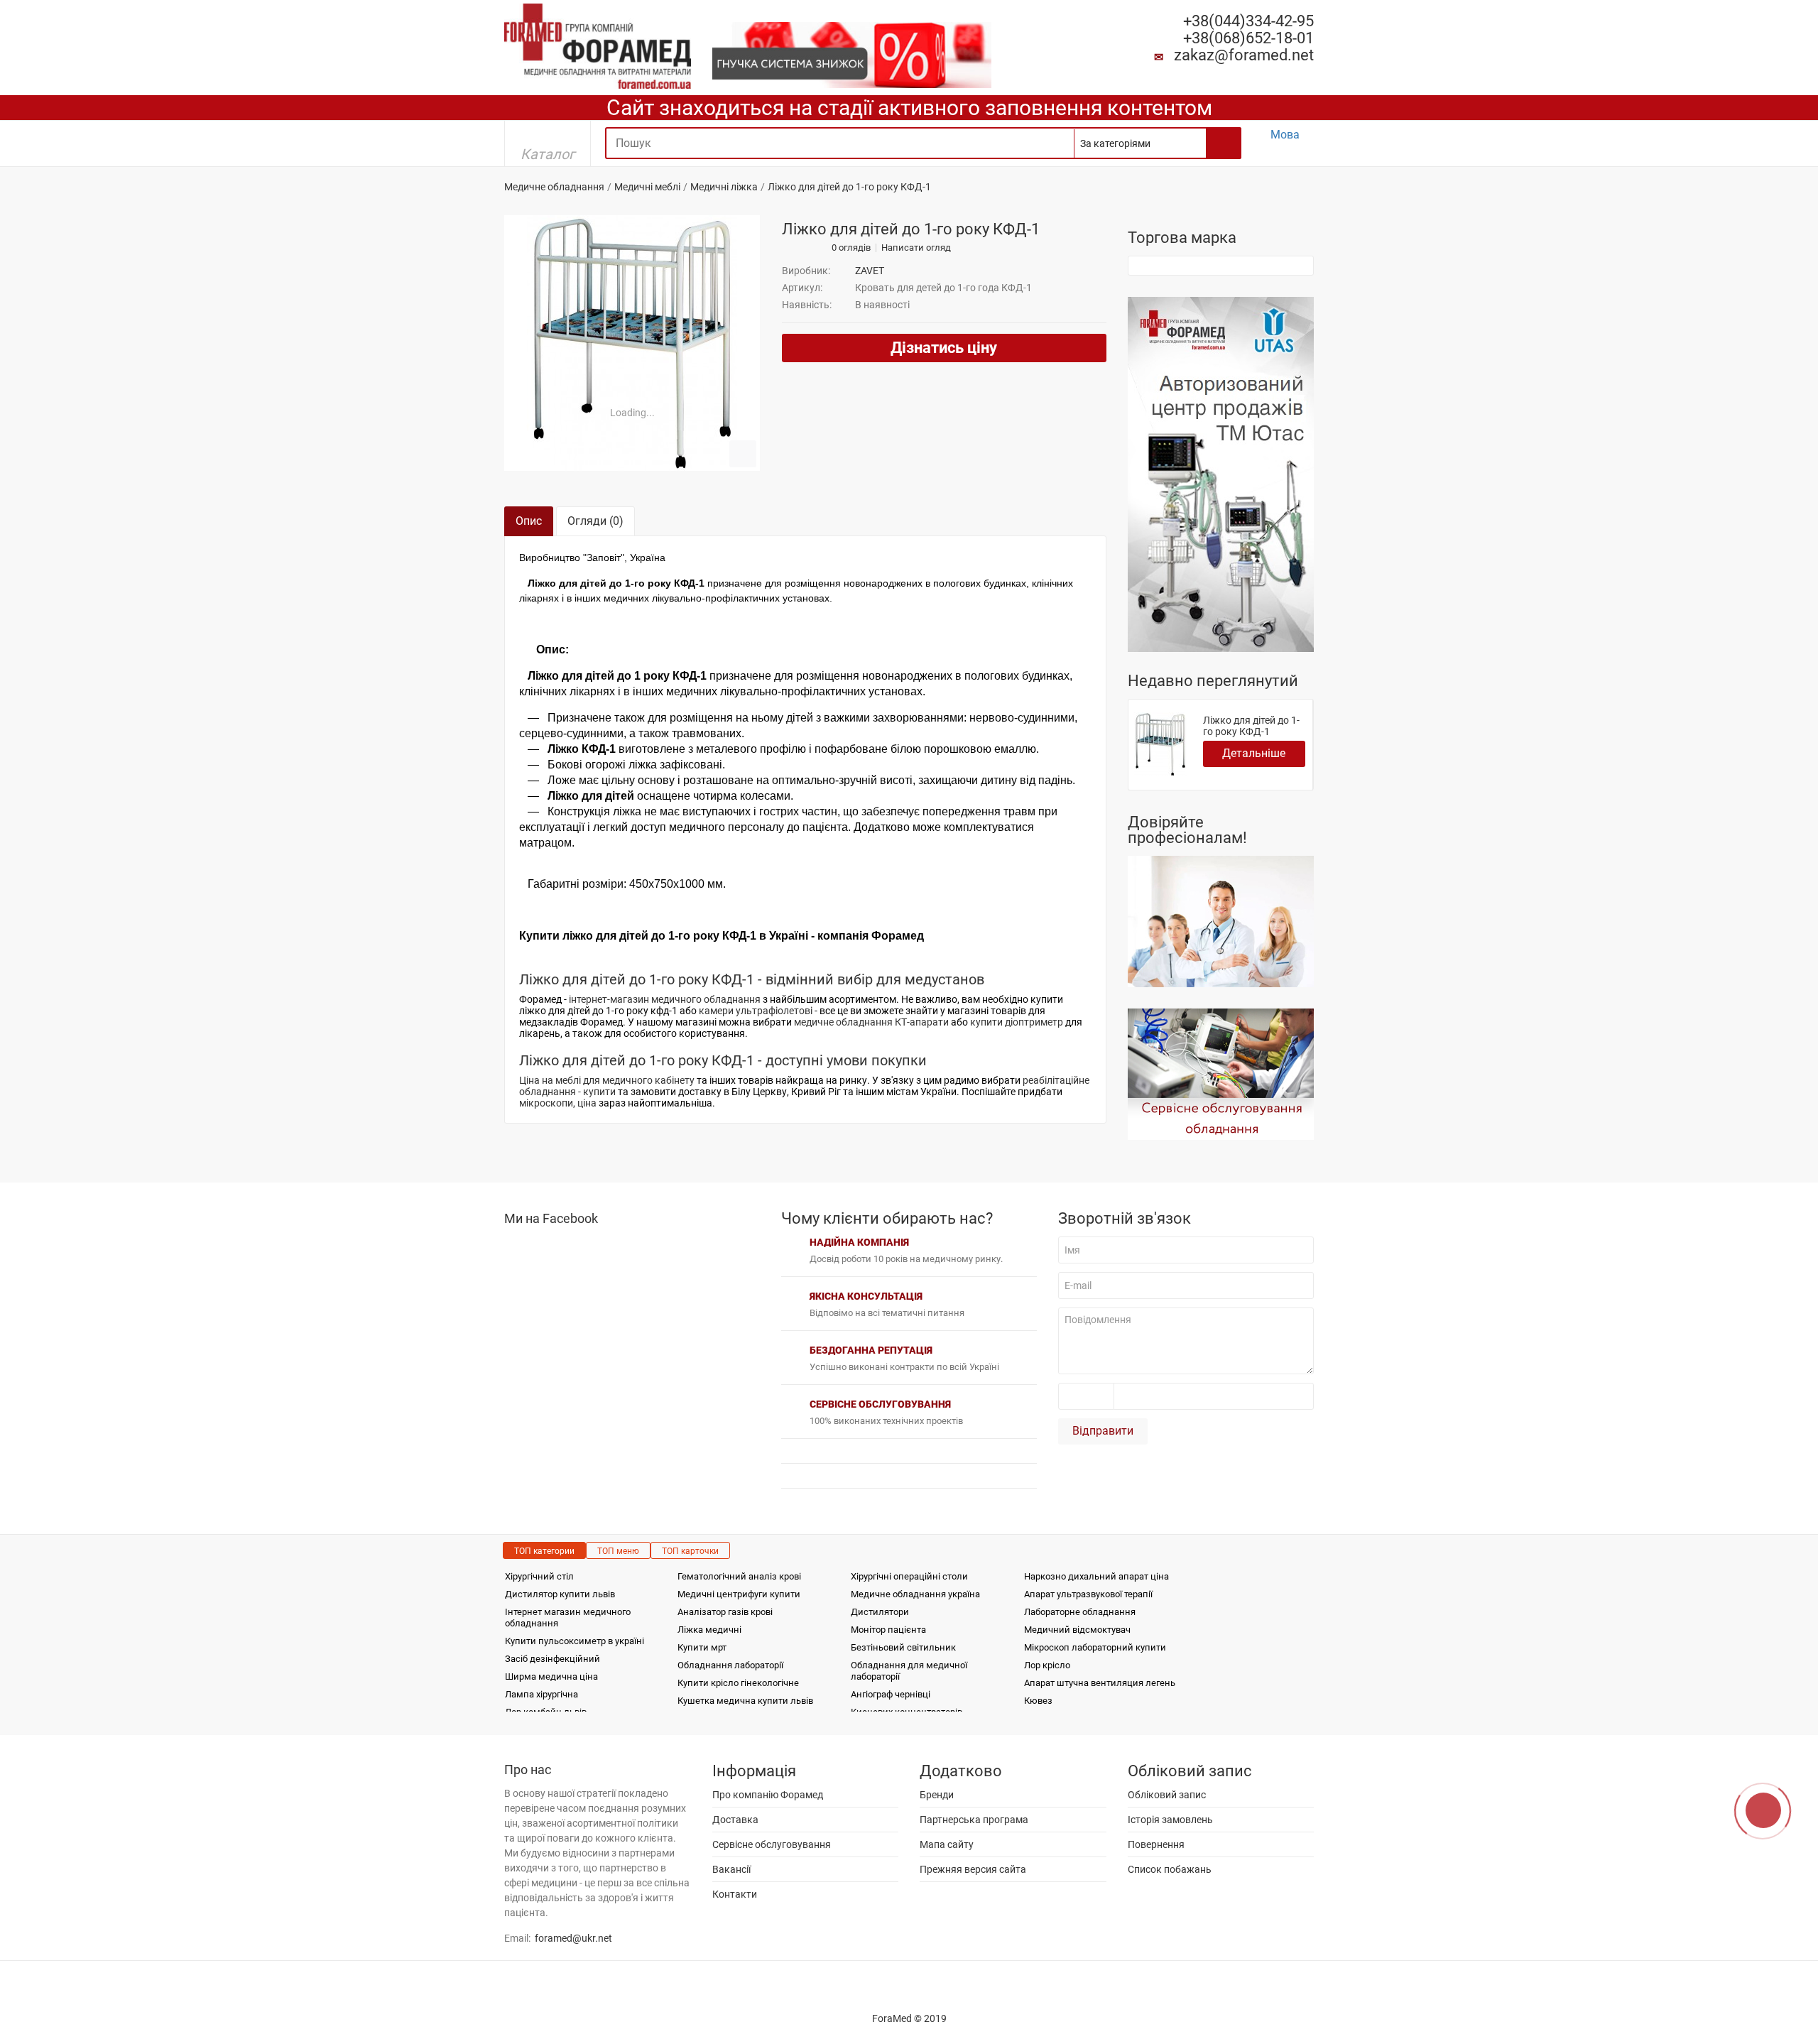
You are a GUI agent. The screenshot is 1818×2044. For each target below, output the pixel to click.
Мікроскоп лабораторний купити (1095, 1647)
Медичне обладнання (554, 187)
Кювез (1038, 1701)
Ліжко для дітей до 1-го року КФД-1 (1251, 726)
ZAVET (870, 271)
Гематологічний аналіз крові (739, 1576)
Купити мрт (702, 1647)
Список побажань (1170, 1869)
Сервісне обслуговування (772, 1844)
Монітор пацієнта (888, 1630)
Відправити (1103, 1431)
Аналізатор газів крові (725, 1612)
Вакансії (731, 1869)
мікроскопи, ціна (558, 1103)
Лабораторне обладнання (1080, 1612)
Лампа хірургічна (541, 1694)
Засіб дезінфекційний (553, 1659)
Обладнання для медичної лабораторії (909, 1671)
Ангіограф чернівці (891, 1694)
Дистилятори (880, 1612)
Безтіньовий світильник (903, 1647)
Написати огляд (916, 248)
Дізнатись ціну (944, 348)
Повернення (1156, 1844)
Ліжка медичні (709, 1630)
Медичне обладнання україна (915, 1594)
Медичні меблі (647, 187)
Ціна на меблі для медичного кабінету (607, 1080)
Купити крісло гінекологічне (738, 1683)
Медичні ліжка (724, 187)
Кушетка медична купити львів (745, 1701)
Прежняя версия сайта (973, 1869)
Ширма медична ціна (551, 1676)
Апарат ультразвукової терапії (1088, 1594)
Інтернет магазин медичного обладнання (568, 1618)
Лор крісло (1047, 1665)
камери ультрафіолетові (756, 1011)
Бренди (937, 1795)
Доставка (735, 1820)
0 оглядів (851, 248)
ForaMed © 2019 (909, 2018)
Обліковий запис (1167, 1795)
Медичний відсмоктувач (1077, 1630)
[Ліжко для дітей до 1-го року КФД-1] (632, 343)
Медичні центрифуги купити (739, 1594)
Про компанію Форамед (768, 1795)
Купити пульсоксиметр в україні (575, 1641)
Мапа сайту (947, 1844)
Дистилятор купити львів (560, 1594)
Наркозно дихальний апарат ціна (1096, 1576)
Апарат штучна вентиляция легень (1100, 1683)
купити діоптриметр (1017, 1022)
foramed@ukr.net (573, 1938)
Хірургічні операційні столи (909, 1576)
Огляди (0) (595, 521)
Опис (529, 521)
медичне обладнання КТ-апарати (871, 1022)
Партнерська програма (974, 1820)
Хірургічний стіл (539, 1576)
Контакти (735, 1894)
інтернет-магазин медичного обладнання (665, 999)
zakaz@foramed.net (1244, 55)
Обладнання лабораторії (730, 1665)
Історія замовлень (1170, 1820)
